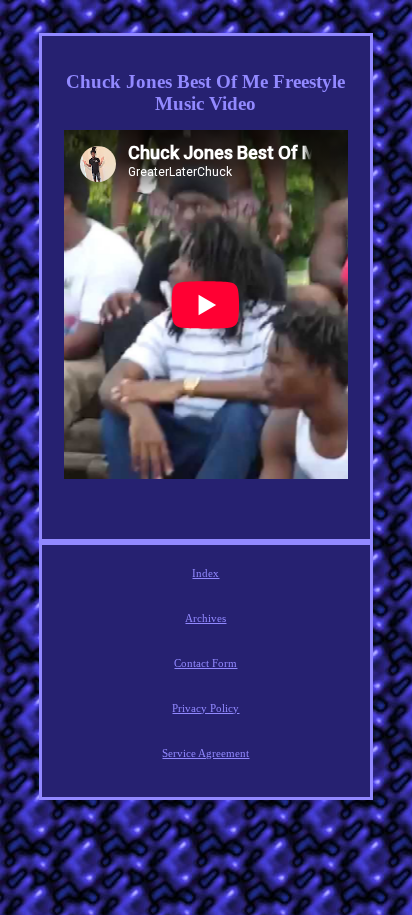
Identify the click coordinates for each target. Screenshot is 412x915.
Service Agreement (205, 753)
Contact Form (205, 663)
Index (205, 573)
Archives (205, 618)
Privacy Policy (205, 708)
